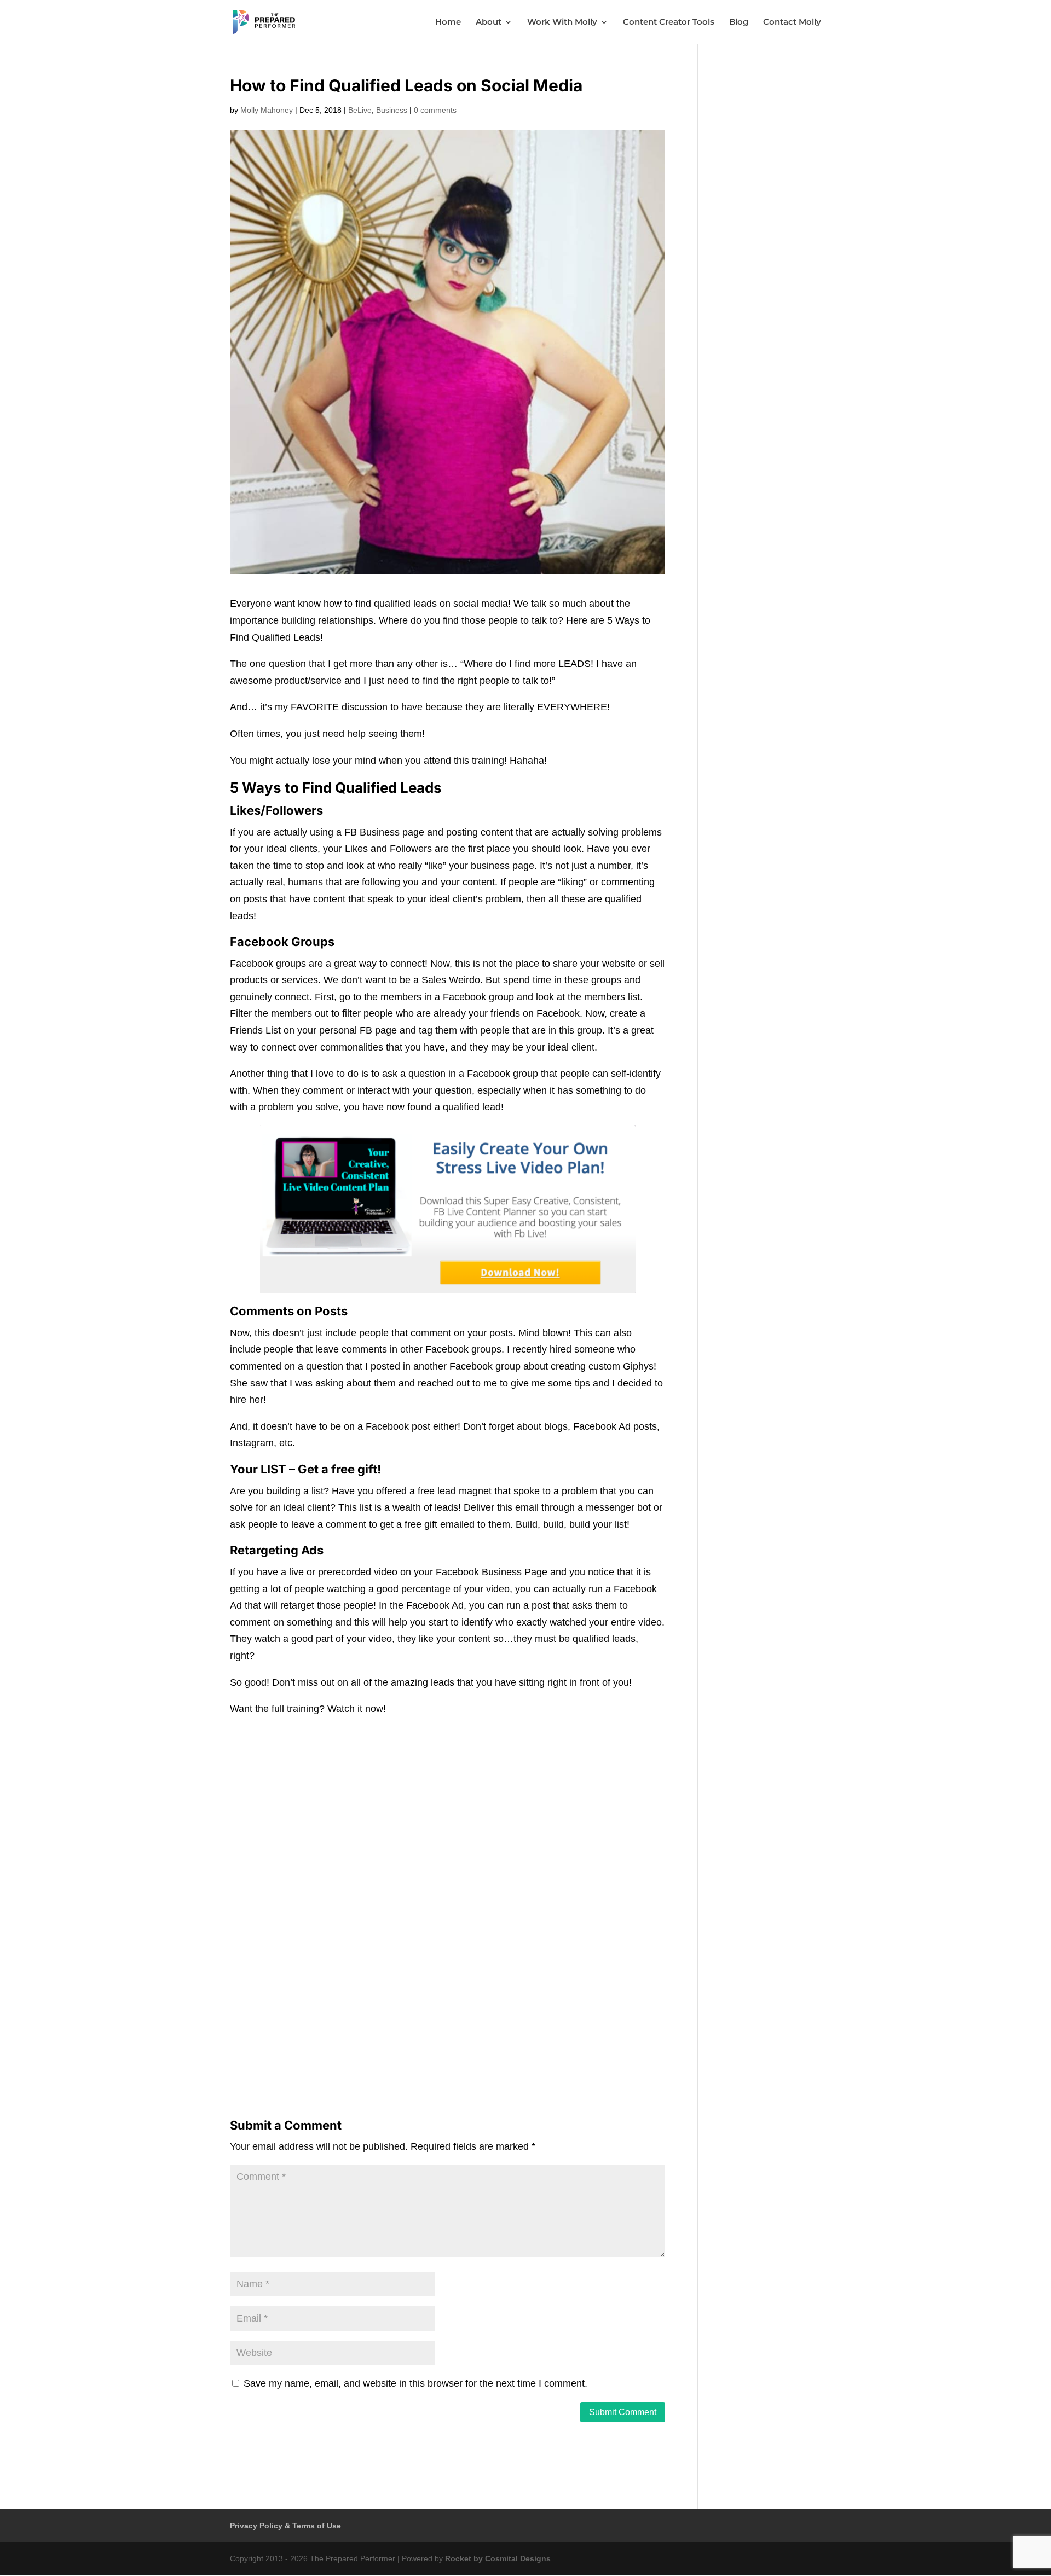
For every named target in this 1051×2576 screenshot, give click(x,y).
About (489, 22)
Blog (739, 22)
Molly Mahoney (267, 110)
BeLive (360, 110)
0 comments (435, 110)
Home (448, 22)
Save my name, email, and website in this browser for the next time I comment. (415, 2383)
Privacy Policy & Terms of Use (285, 2526)
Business (392, 110)
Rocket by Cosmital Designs (498, 2558)
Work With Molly (562, 22)
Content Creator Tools (669, 22)
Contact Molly (792, 22)
